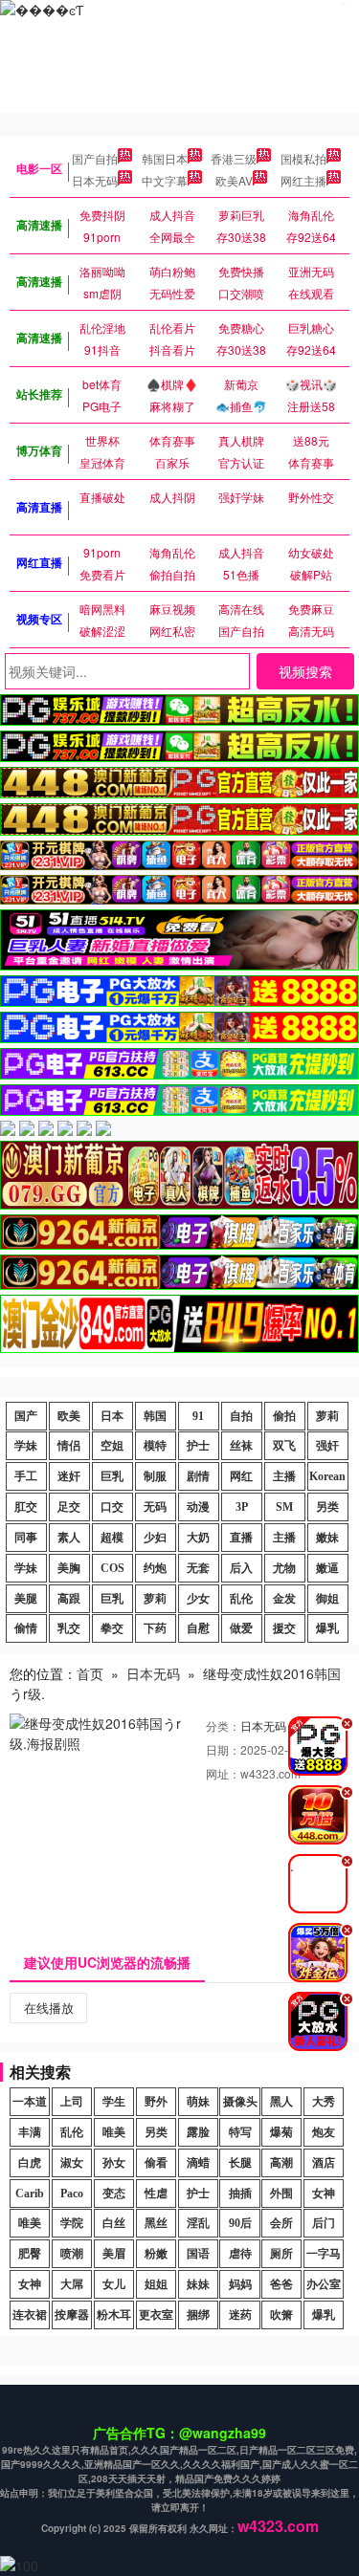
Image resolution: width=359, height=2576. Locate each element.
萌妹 (198, 2102)
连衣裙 (30, 2315)
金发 (284, 1599)
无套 (198, 1568)
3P (242, 1507)
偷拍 (284, 1416)
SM (284, 1507)
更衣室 (156, 2315)
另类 (327, 1507)
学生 (114, 2102)
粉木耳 (114, 2315)
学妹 (26, 1446)
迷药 (240, 2315)
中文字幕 (165, 180)
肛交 (26, 1507)
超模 (112, 1538)
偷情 (26, 1628)
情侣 (69, 1446)
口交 (112, 1507)
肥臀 (30, 2254)
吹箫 (281, 2315)
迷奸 (69, 1476)
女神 (324, 2194)
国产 (26, 1416)
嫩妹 (327, 1538)
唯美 (114, 2132)
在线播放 (49, 2008)
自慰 (198, 1628)
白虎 (30, 2163)
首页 (90, 1673)
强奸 (327, 1446)
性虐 (156, 2194)
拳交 (112, 1628)
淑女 (72, 2163)
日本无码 (95, 180)
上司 (72, 2102)
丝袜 (241, 1446)
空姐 (112, 1446)
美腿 (26, 1599)
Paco (72, 2194)
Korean (327, 1476)
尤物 (284, 1568)
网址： (223, 1773)
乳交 (69, 1628)
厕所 (281, 2254)
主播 (284, 1476)
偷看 (156, 2163)
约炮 (155, 1568)
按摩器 (72, 2315)
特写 (240, 2132)
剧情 (198, 1476)
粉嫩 (156, 2254)
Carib (30, 2194)
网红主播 (303, 180)
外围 (281, 2194)
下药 (155, 1628)
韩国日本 (165, 158)
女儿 (114, 2284)
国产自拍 (95, 158)
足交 (69, 1507)
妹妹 (198, 2284)
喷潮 (72, 2254)
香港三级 (234, 158)
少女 (198, 1599)
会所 (281, 2223)
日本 (112, 1416)
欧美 (69, 1416)
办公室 (324, 2284)
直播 (241, 1538)
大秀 (324, 2102)
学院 (72, 2223)
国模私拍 (303, 158)
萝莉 (327, 1416)
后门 (324, 2223)
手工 (26, 1476)
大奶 (198, 1538)
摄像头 (240, 2102)
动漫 (198, 1507)
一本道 (30, 2102)
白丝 (114, 2223)
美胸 (69, 1568)
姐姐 (156, 2284)
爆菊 (281, 2132)
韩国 (155, 1416)
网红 (241, 1476)
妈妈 (240, 2284)
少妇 (155, 1538)
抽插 (240, 2194)
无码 (155, 1507)
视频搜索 (305, 671)
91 (198, 1416)
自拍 (241, 1416)
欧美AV (234, 180)
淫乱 (198, 2223)
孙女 (114, 2163)
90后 (240, 2223)
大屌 (72, 2284)
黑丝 (156, 2223)
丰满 (30, 2132)
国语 (198, 2254)
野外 (156, 2102)
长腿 (240, 2163)
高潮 (281, 2163)
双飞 (284, 1446)
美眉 (114, 2254)
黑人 (281, 2102)
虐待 (240, 2254)
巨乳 (112, 1476)
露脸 (198, 2132)
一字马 (324, 2254)
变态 (114, 2194)
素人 (69, 1538)
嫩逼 (327, 1568)
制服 (155, 1476)
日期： (223, 1749)
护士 (198, 1446)
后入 (241, 1568)
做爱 (241, 1628)
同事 (26, 1538)
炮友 (324, 2132)
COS (112, 1568)
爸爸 (281, 2284)
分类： (223, 1725)
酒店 (324, 2163)
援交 (284, 1628)
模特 (155, 1446)
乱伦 (241, 1599)
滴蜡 (198, 2163)
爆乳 (327, 1628)
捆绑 (198, 2315)
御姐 (327, 1599)
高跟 (69, 1599)
